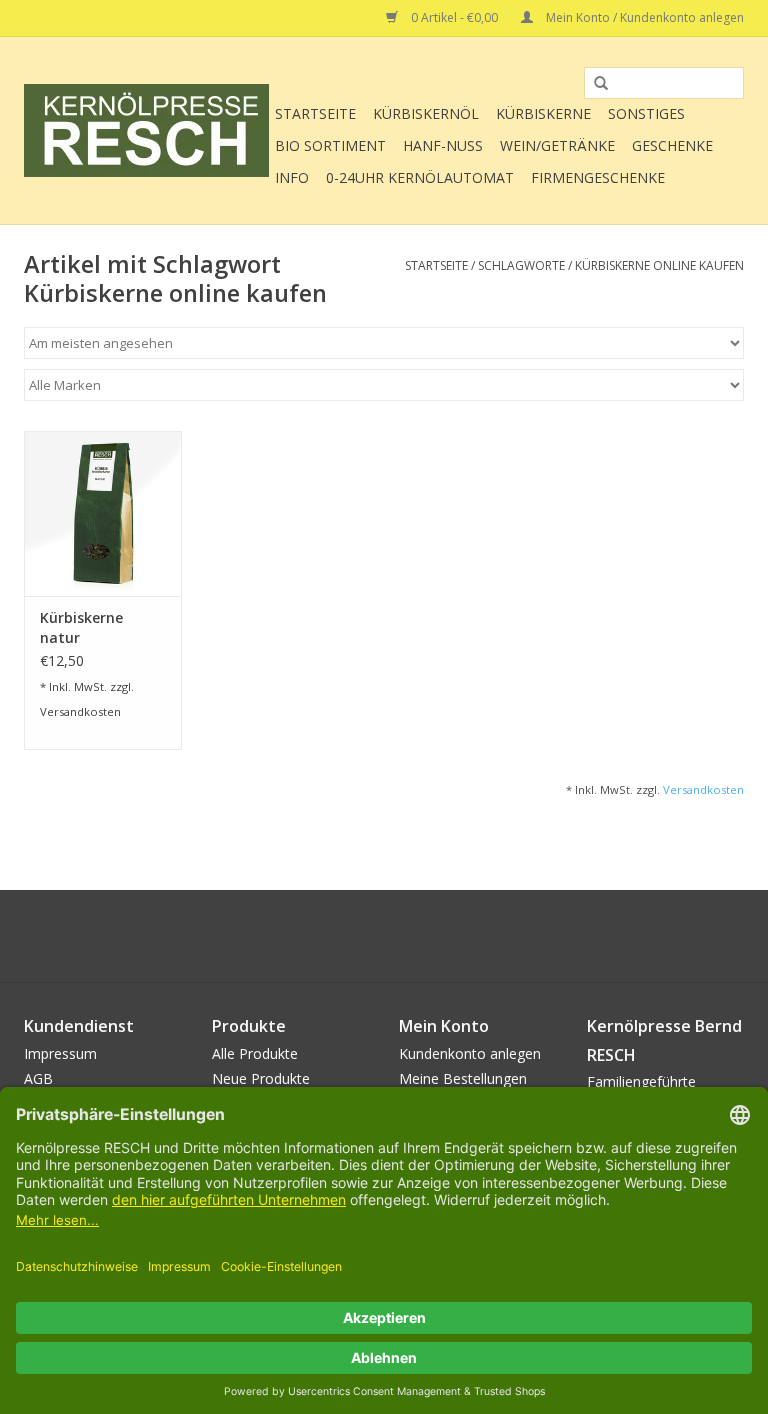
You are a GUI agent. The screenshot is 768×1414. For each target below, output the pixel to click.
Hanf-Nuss (443, 145)
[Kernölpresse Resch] (146, 130)
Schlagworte (521, 265)
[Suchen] (594, 84)
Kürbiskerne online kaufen (659, 265)
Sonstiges (646, 113)
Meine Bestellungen (463, 1078)
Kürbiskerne (543, 113)
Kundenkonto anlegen (470, 1053)
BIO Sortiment (330, 145)
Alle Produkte (255, 1053)
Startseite (315, 113)
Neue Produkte (261, 1078)
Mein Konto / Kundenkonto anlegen (643, 17)
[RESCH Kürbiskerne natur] (103, 513)
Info (292, 177)
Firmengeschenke (598, 177)
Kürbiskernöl (426, 113)
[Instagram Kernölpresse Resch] (420, 936)
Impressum (60, 1053)
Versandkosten (80, 711)
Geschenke (672, 145)
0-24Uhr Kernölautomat (420, 177)
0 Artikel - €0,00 (454, 17)
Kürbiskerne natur (81, 627)
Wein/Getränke (557, 145)
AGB (38, 1078)
